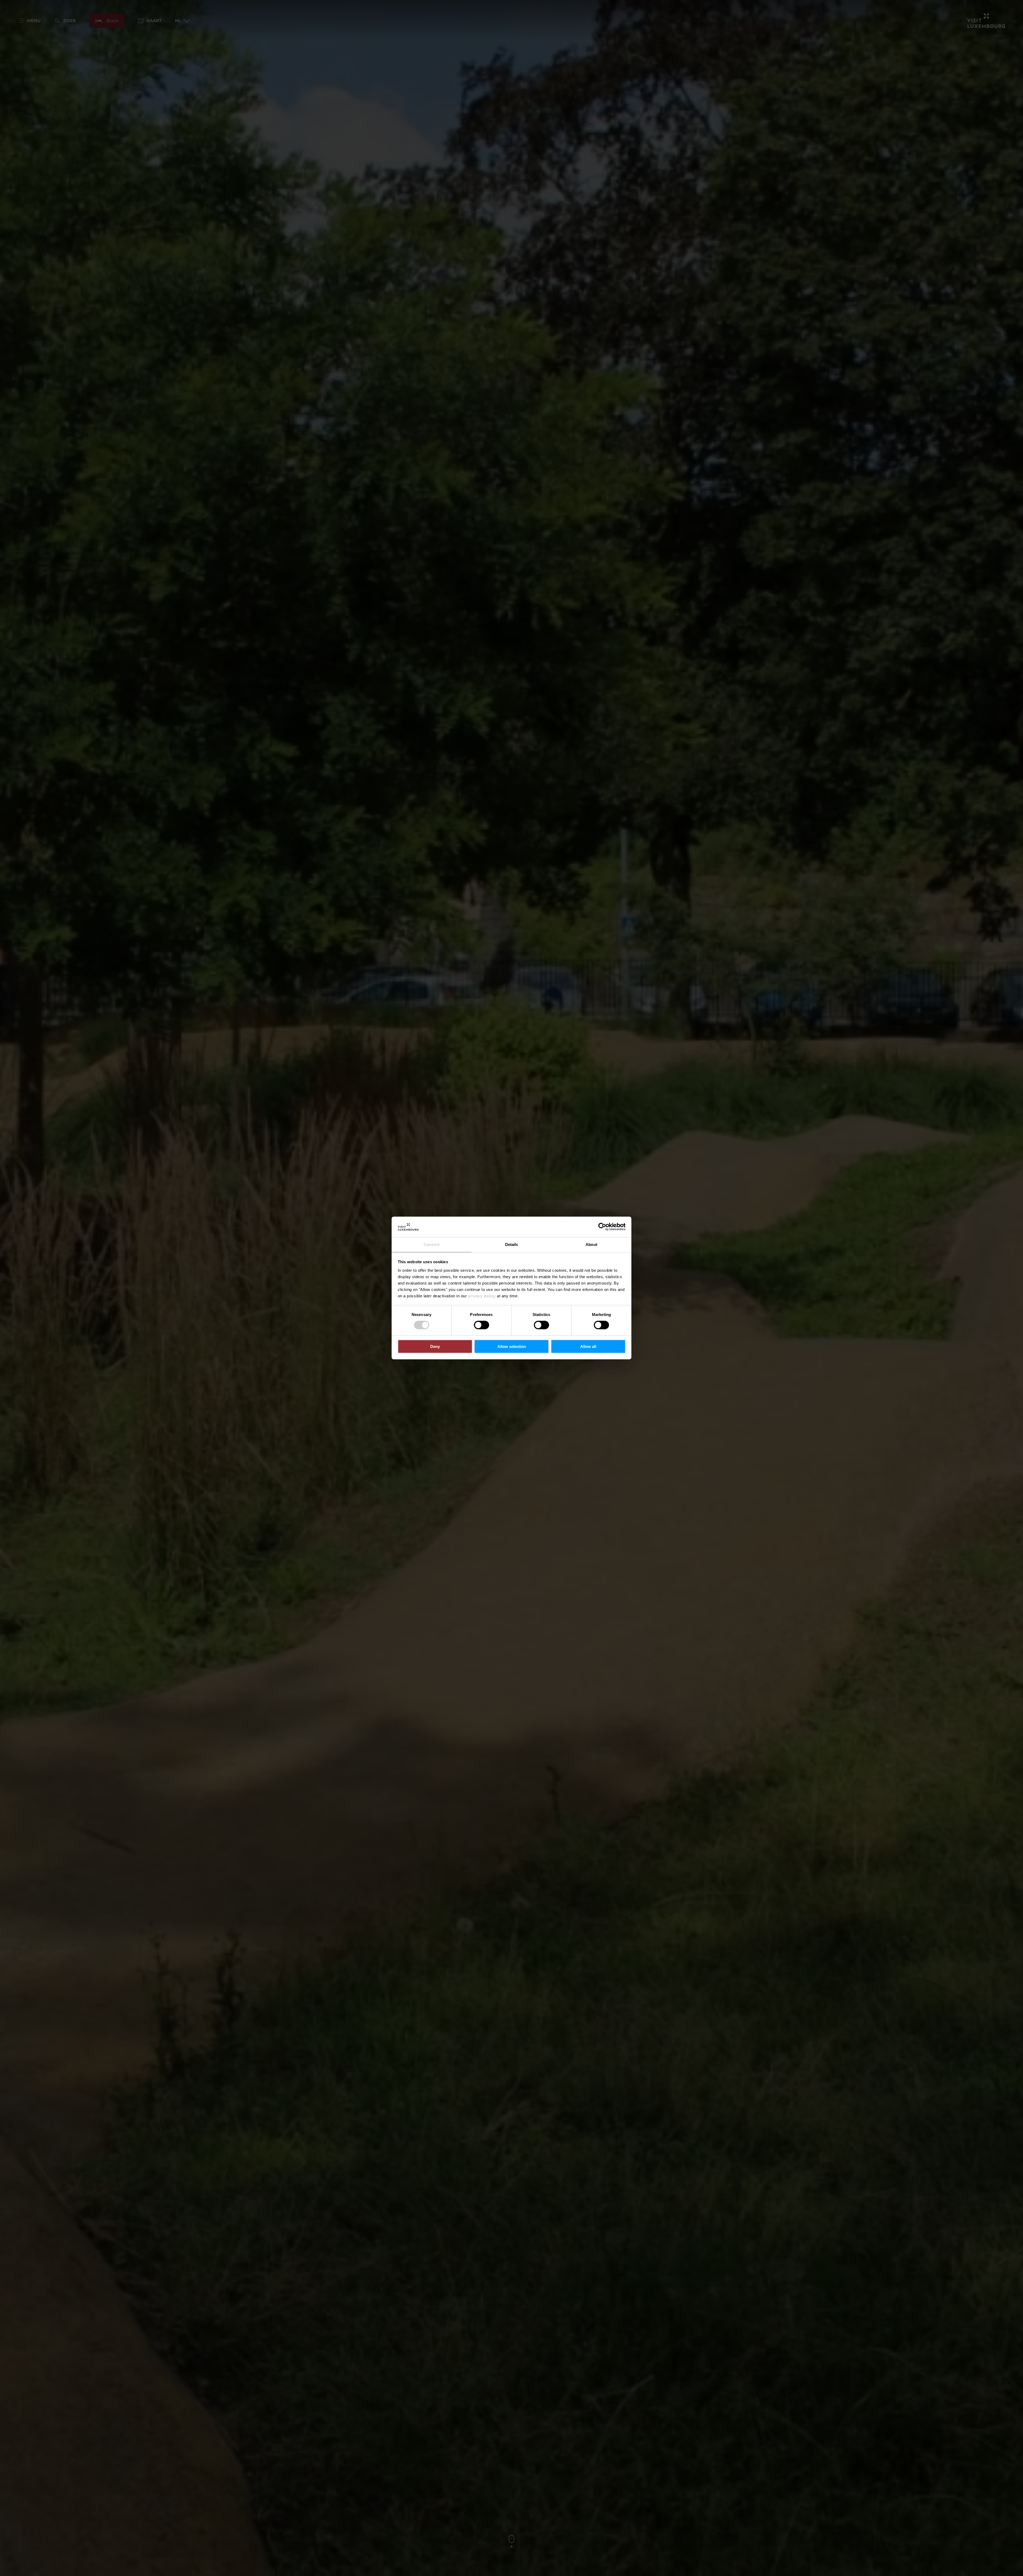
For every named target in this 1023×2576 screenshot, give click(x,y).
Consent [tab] (432, 1244)
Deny (435, 1346)
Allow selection (512, 1346)
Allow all (588, 1346)
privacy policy (482, 1296)
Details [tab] (512, 1244)
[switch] (482, 1325)
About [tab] (591, 1244)
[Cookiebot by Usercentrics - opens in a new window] (602, 1227)
